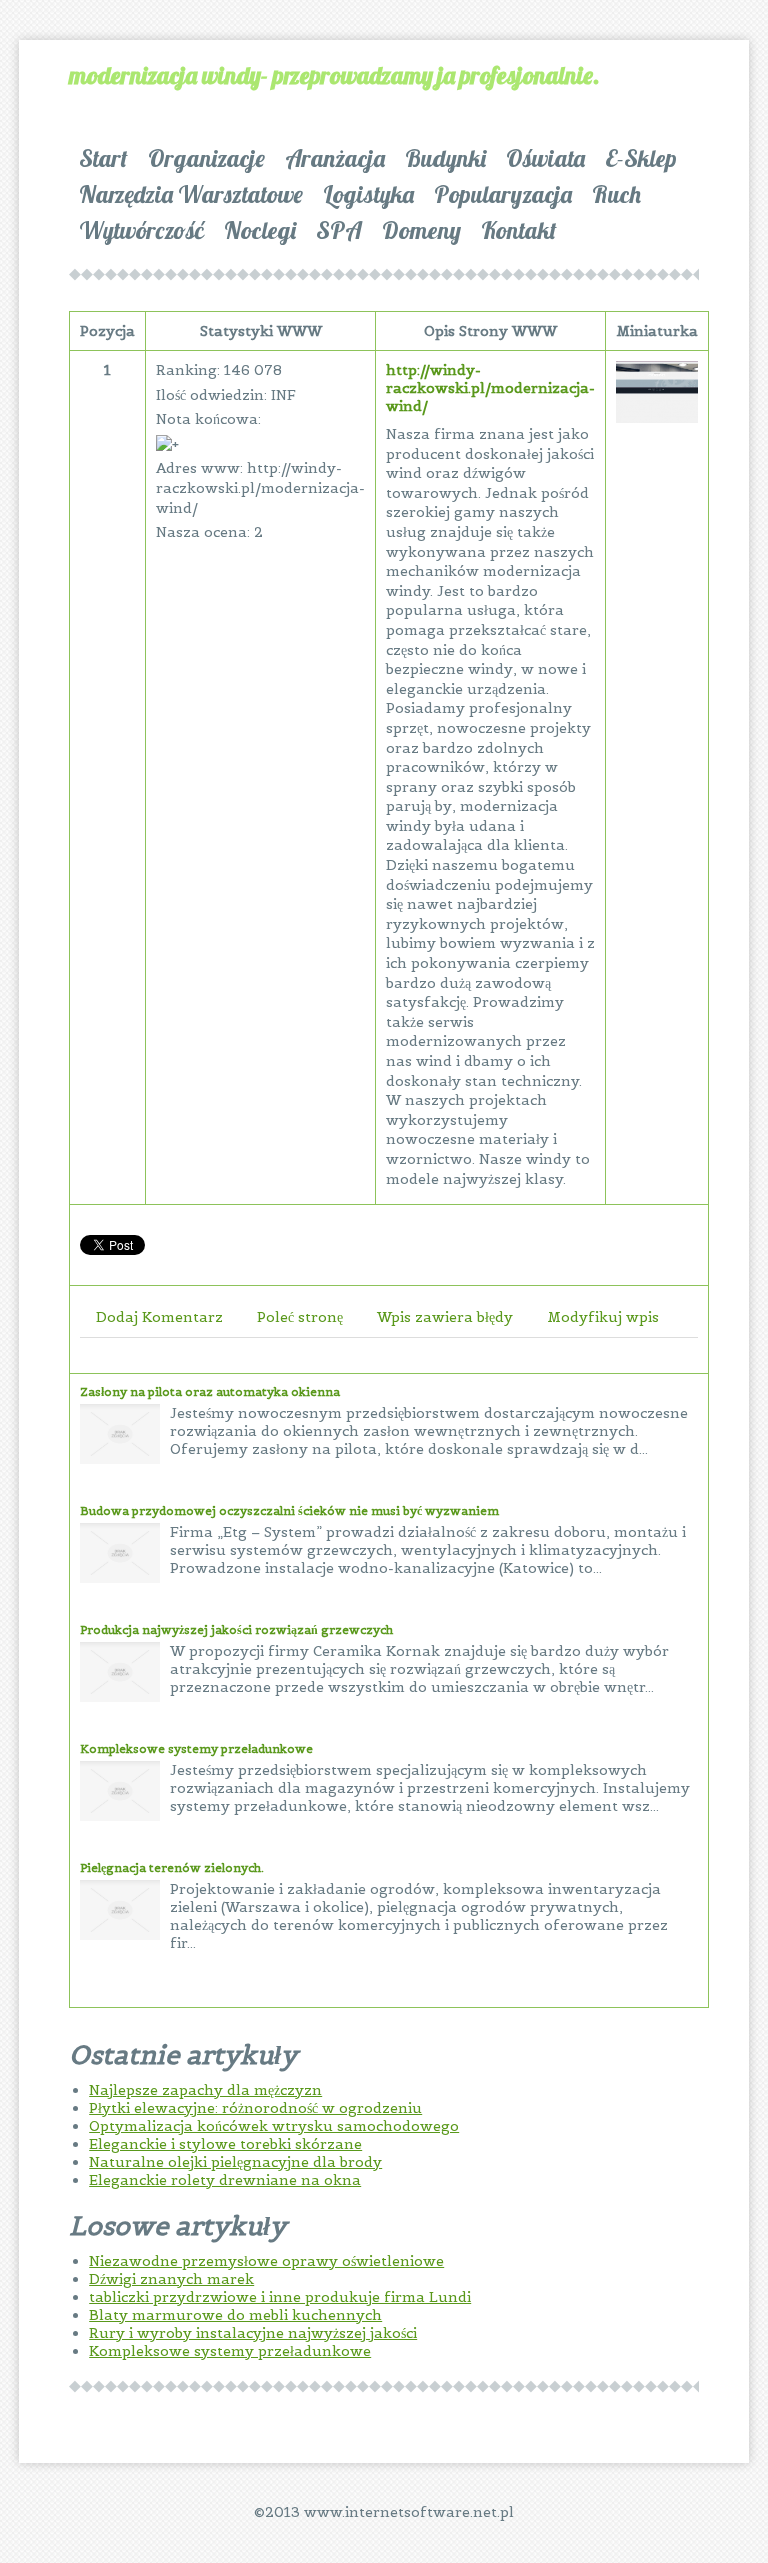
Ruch (616, 194)
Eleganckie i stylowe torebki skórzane (225, 2144)
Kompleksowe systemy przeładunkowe (196, 1748)
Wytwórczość (141, 230)
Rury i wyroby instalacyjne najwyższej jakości (253, 2333)
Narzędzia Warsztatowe (191, 194)
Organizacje (206, 158)
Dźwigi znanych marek (171, 2279)
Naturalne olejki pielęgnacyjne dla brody (235, 2162)
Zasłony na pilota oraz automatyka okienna (210, 1391)
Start (103, 158)
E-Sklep (641, 158)
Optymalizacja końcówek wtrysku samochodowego (274, 2126)
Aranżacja (335, 158)
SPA (339, 230)
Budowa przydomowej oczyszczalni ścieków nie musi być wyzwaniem (289, 1510)
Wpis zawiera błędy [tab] (445, 1317)
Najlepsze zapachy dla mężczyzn (205, 2090)
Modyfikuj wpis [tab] (603, 1317)
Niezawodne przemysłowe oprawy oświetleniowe (266, 2261)
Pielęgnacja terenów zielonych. (172, 1867)
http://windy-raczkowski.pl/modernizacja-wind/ (490, 388)
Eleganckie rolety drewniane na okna (225, 2180)
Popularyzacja (503, 194)
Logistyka (368, 194)
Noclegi (260, 230)
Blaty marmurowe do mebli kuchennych (235, 2315)
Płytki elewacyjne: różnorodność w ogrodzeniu (255, 2108)
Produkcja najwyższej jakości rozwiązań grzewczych (236, 1629)
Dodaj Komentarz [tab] (159, 1317)
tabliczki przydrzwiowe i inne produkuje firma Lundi (280, 2297)
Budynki (445, 158)
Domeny (421, 230)
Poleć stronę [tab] (300, 1317)
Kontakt (519, 230)
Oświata (545, 158)
